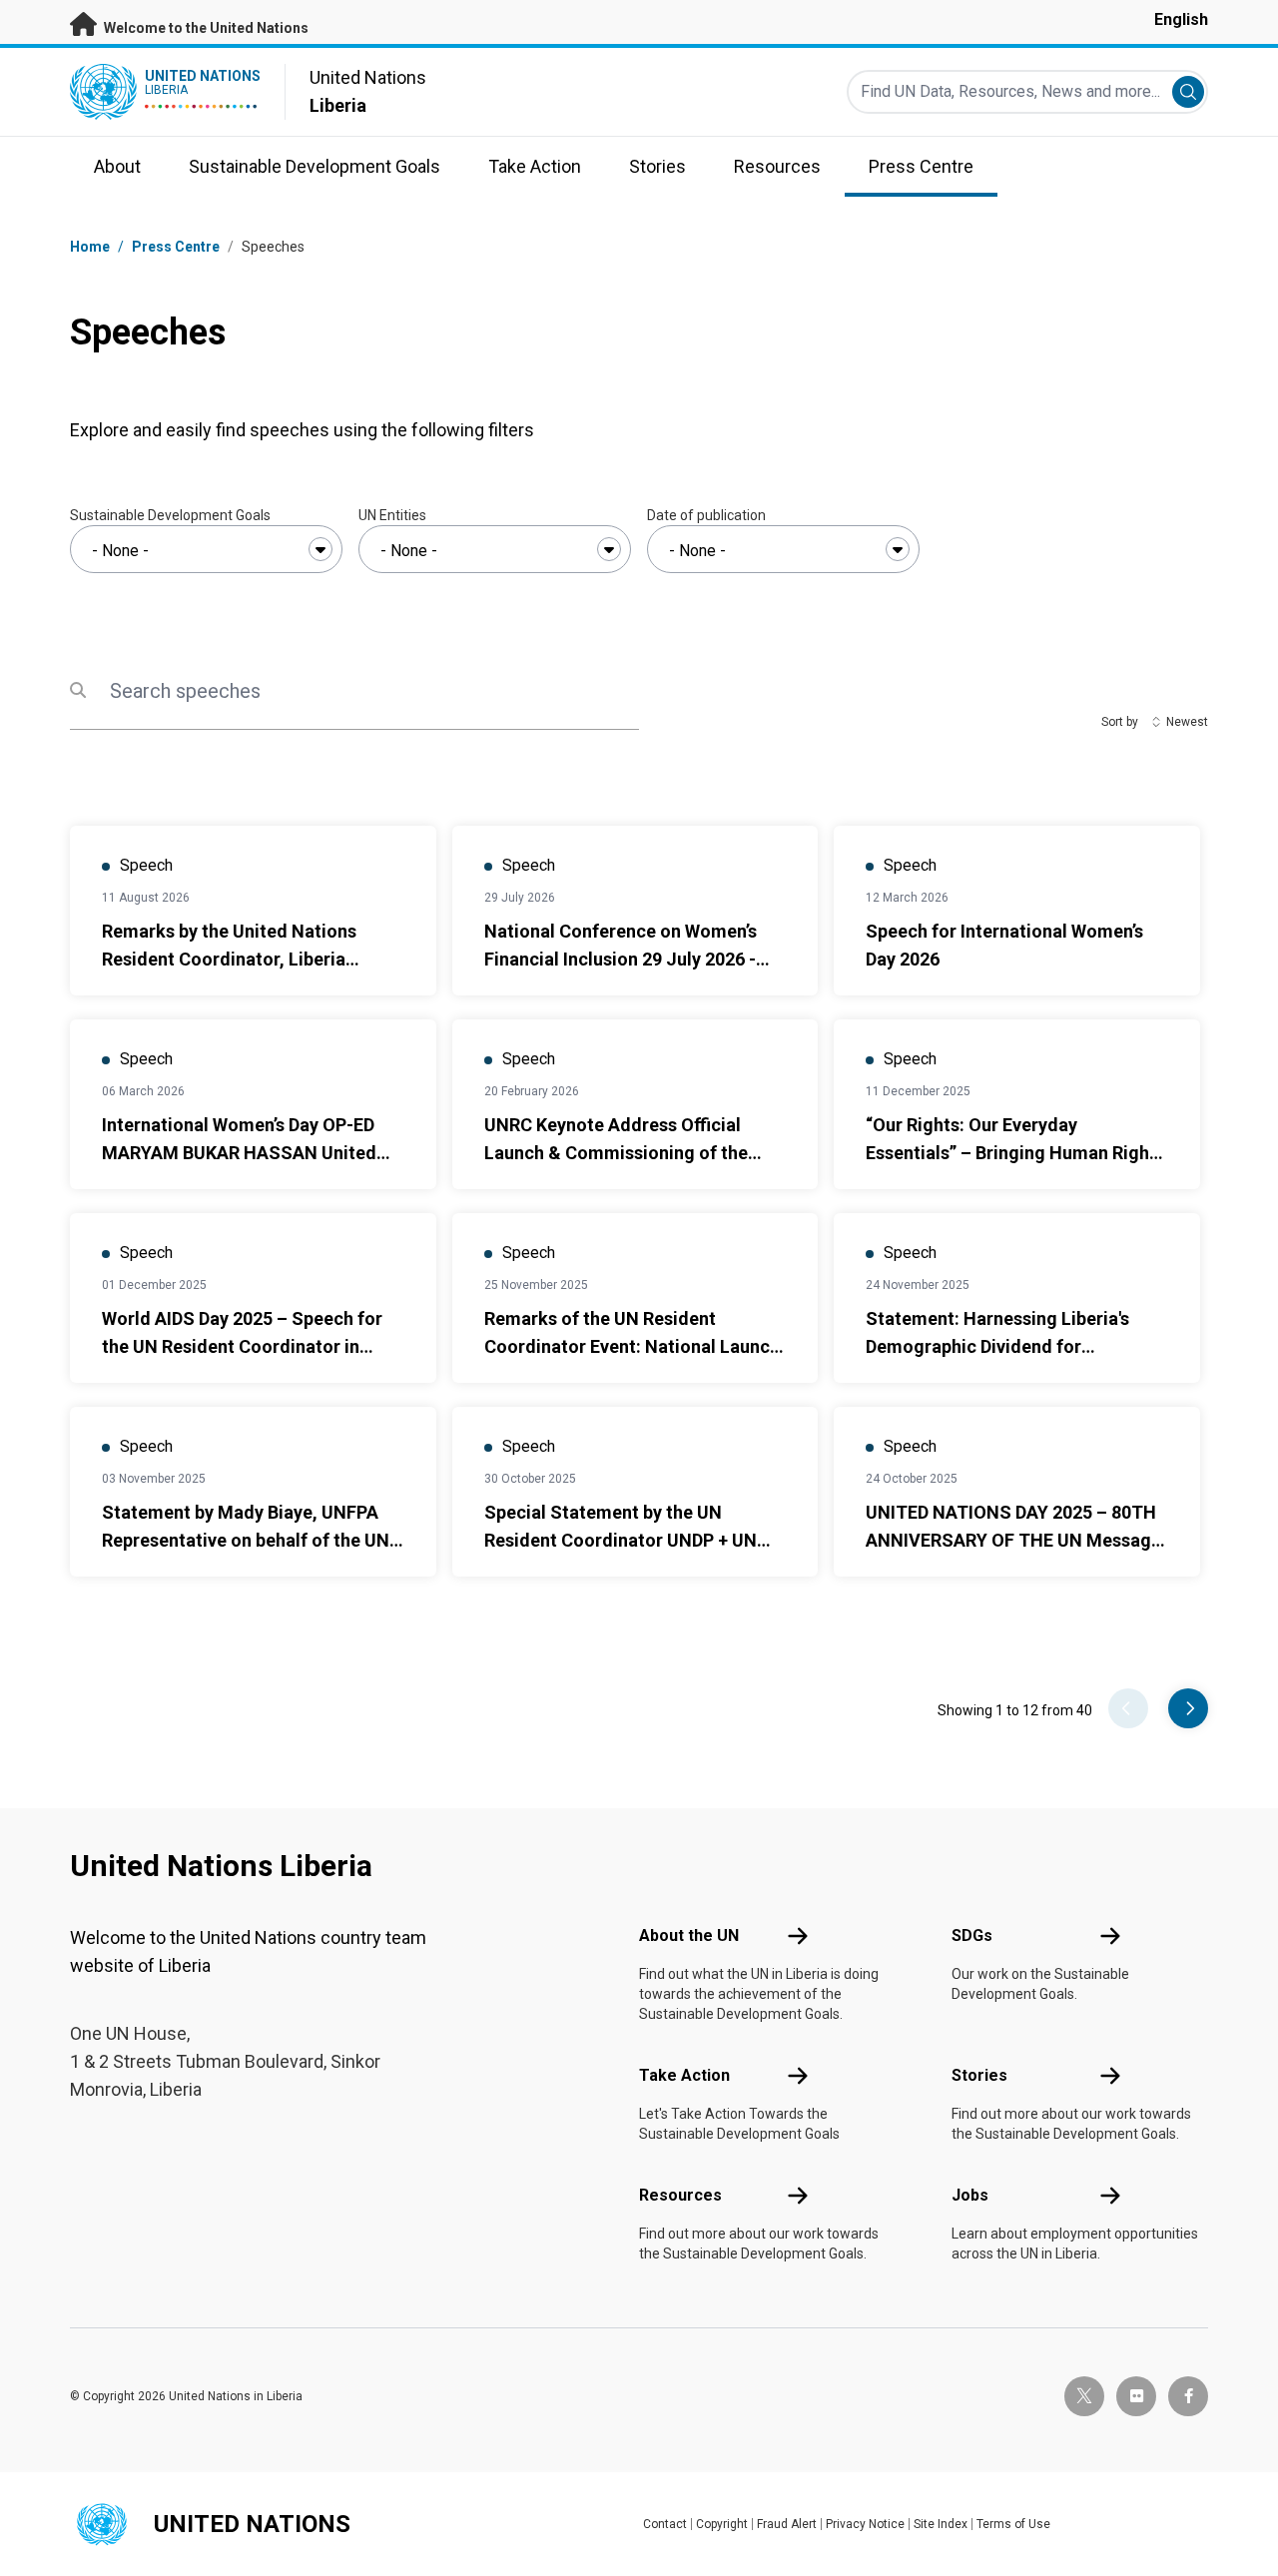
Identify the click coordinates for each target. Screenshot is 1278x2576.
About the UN (689, 1935)
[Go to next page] (1188, 1708)
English (1181, 19)
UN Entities (392, 515)
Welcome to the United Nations (205, 28)
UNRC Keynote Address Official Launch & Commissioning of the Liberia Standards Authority (616, 1153)
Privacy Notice (865, 2524)
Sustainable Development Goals (170, 515)
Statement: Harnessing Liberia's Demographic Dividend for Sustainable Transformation (997, 1346)
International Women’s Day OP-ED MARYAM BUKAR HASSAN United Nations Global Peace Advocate (239, 1153)
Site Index (941, 2524)
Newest (1187, 722)
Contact (665, 2524)
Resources (680, 2195)
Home (90, 247)
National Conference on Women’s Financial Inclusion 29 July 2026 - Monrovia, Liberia (621, 959)
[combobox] (206, 549)
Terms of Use (1013, 2524)
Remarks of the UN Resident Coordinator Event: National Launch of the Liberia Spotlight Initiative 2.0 (633, 1346)
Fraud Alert (787, 2524)
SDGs (972, 1935)
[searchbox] (206, 551)
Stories (979, 2075)
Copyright (722, 2524)
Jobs (970, 2195)
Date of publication (706, 515)
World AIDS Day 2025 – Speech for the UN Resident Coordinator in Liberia (242, 1346)
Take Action (684, 2075)
